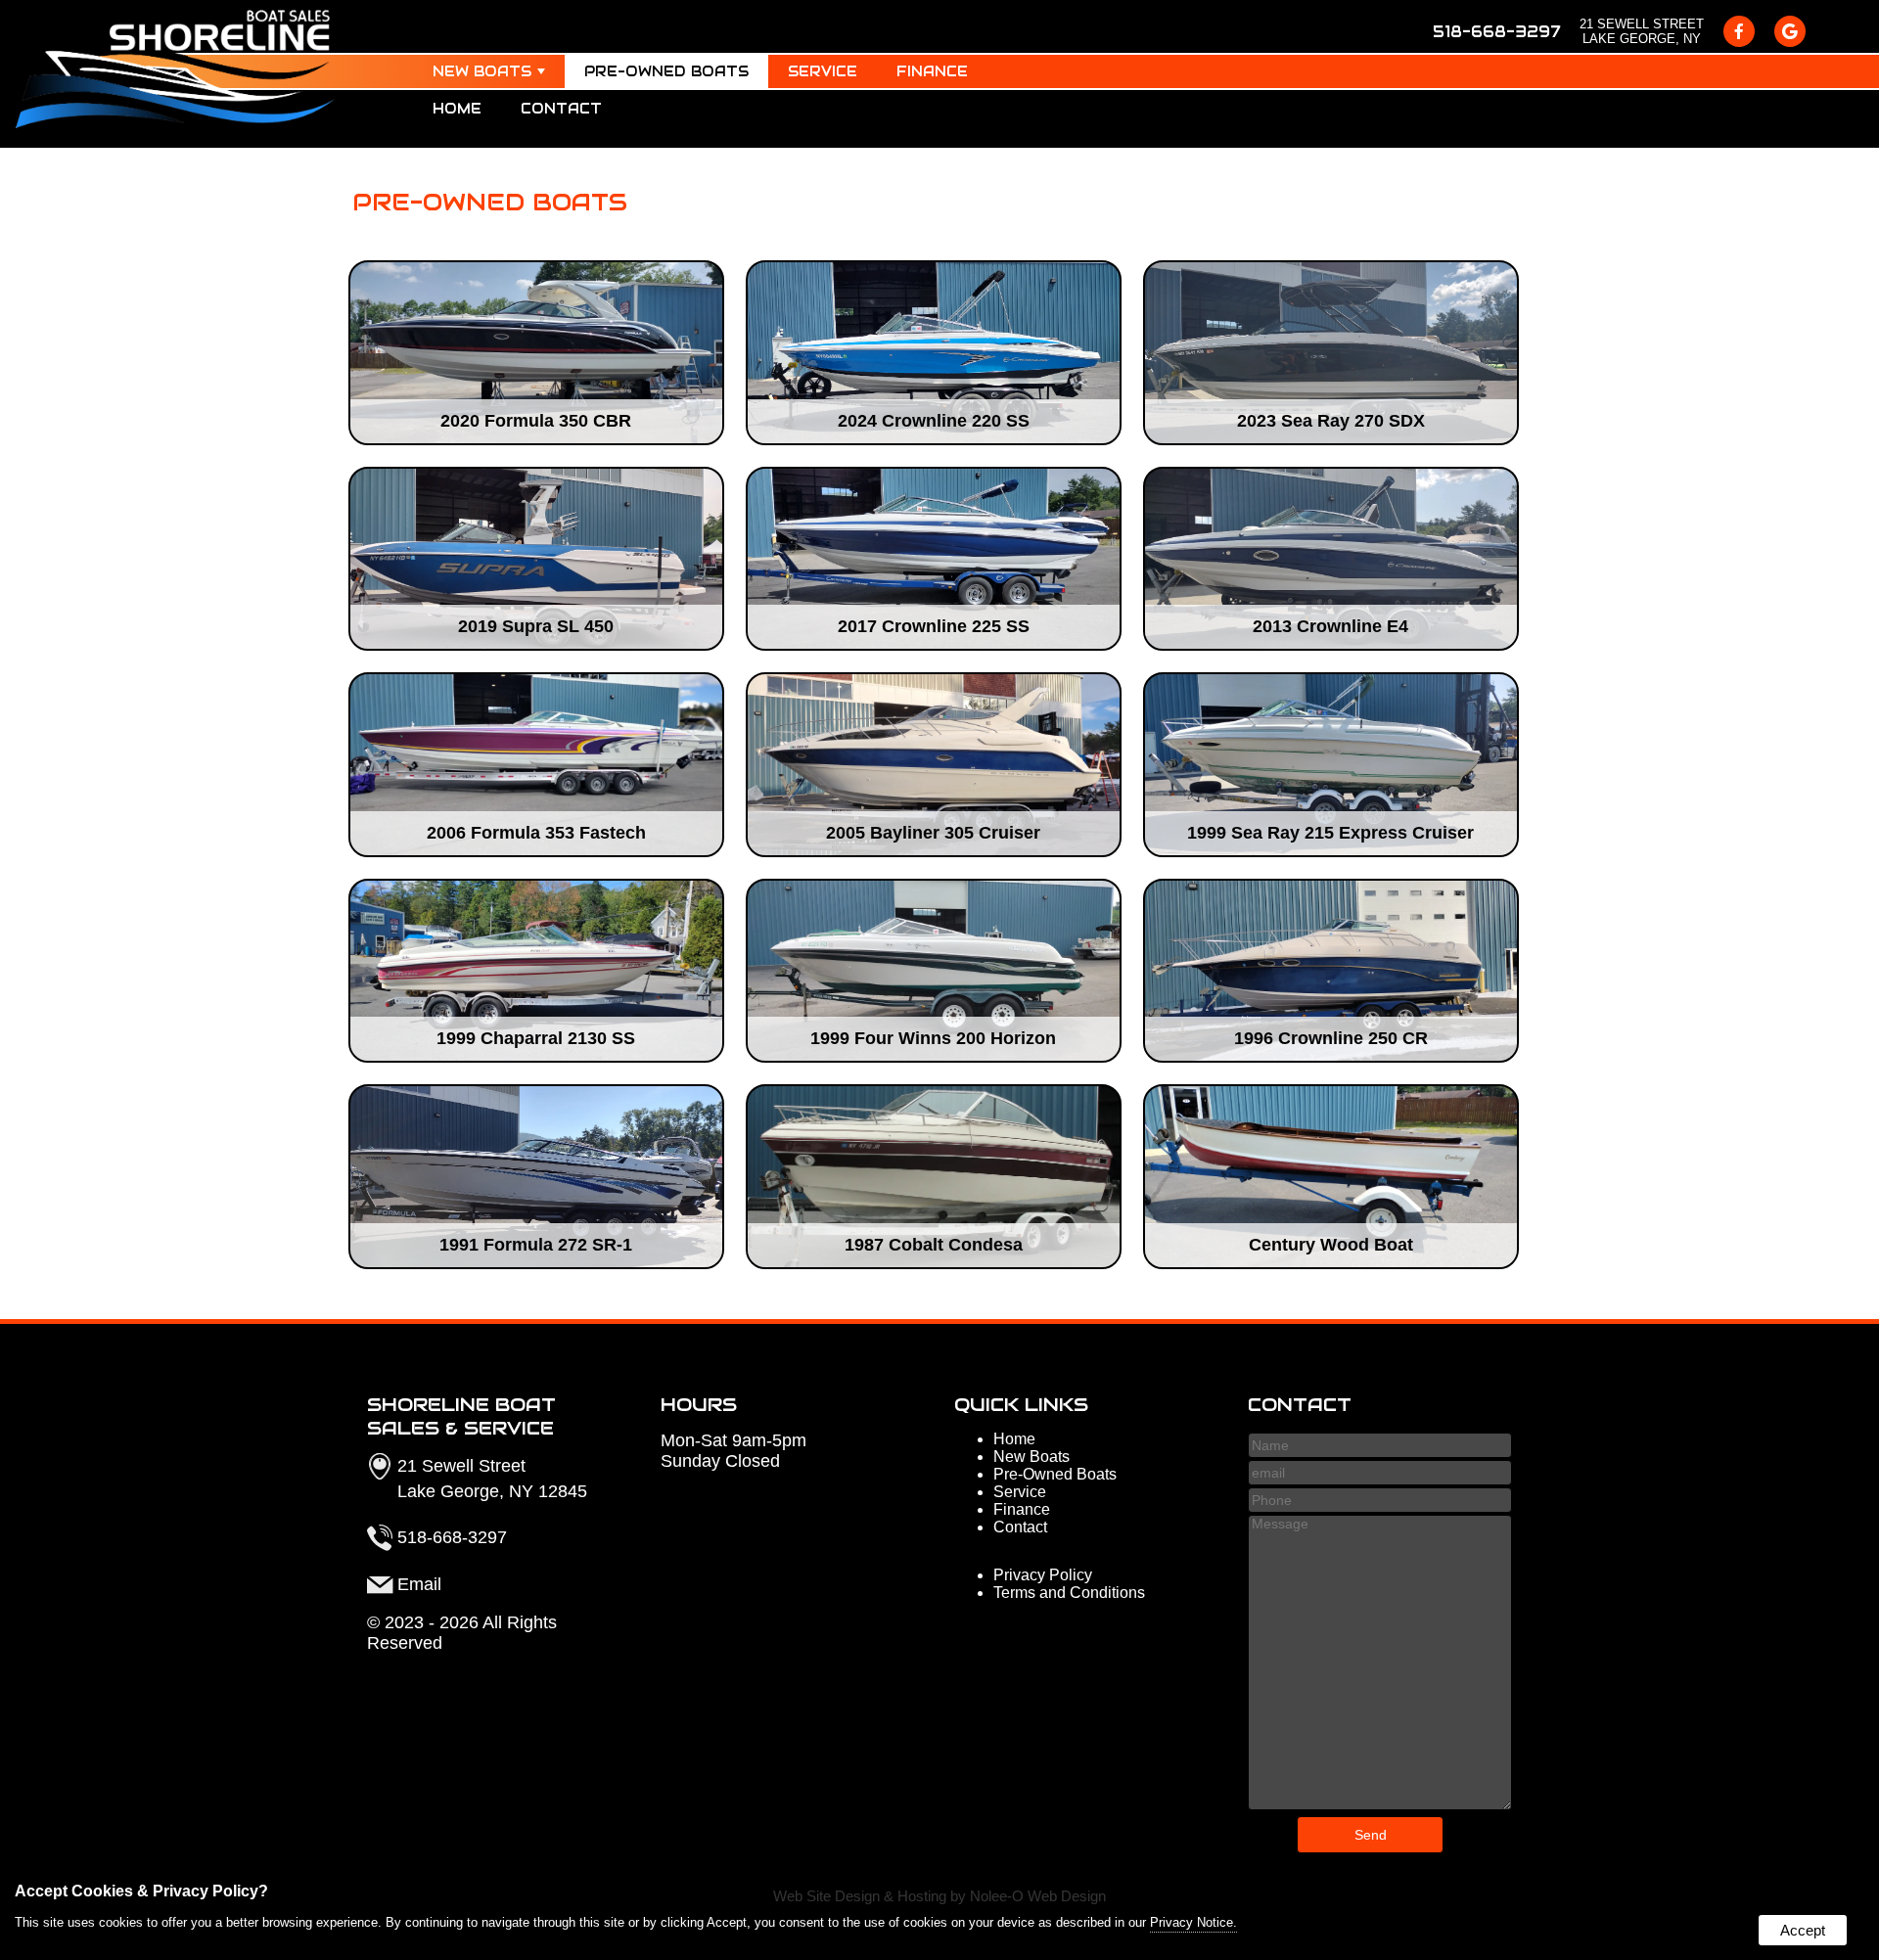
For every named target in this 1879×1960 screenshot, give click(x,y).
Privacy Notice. (1193, 1922)
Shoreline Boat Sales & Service (461, 1416)
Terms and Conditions (1069, 1593)
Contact (561, 109)
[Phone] (1380, 1500)
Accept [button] (1803, 1930)
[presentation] (1739, 31)
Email (419, 1584)
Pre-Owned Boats (666, 71)
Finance (932, 71)
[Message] (1380, 1805)
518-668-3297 (1496, 32)
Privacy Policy (1043, 1575)
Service (823, 71)
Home (457, 109)
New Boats (482, 71)
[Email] (1380, 1472)
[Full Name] (1380, 1445)
